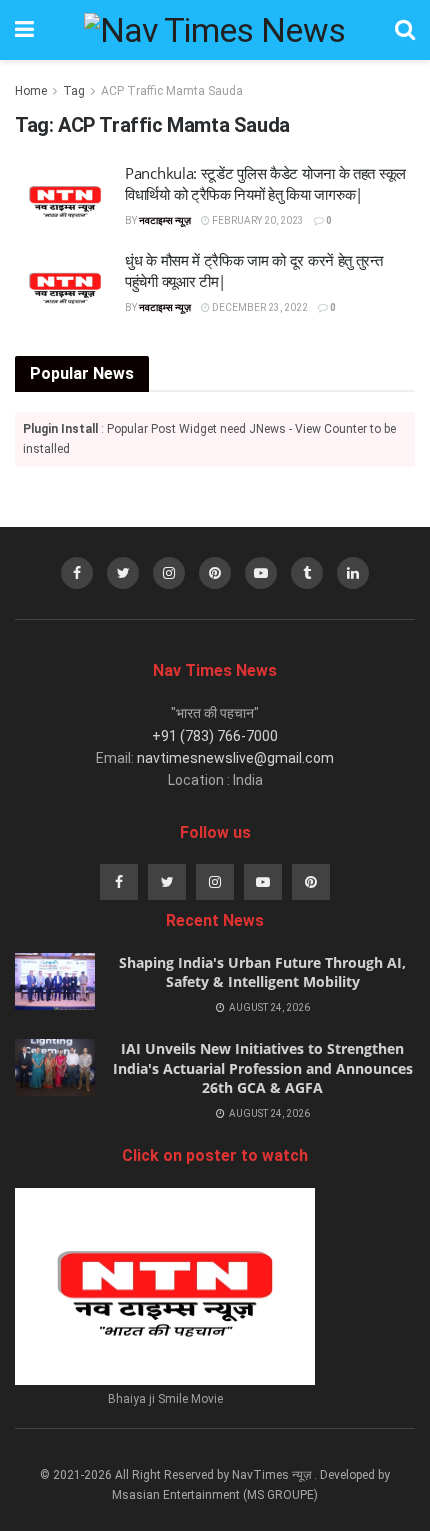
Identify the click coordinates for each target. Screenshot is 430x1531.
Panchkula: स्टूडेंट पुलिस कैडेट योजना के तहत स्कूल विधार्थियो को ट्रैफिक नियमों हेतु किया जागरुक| (265, 183)
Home (31, 91)
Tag (74, 91)
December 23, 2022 (259, 307)
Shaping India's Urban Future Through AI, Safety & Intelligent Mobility (262, 972)
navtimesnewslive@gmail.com (235, 758)
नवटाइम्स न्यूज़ (165, 220)
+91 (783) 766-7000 (215, 736)
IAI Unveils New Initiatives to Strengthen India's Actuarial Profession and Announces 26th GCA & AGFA (263, 1068)
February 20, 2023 (257, 220)
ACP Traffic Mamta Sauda (172, 91)
